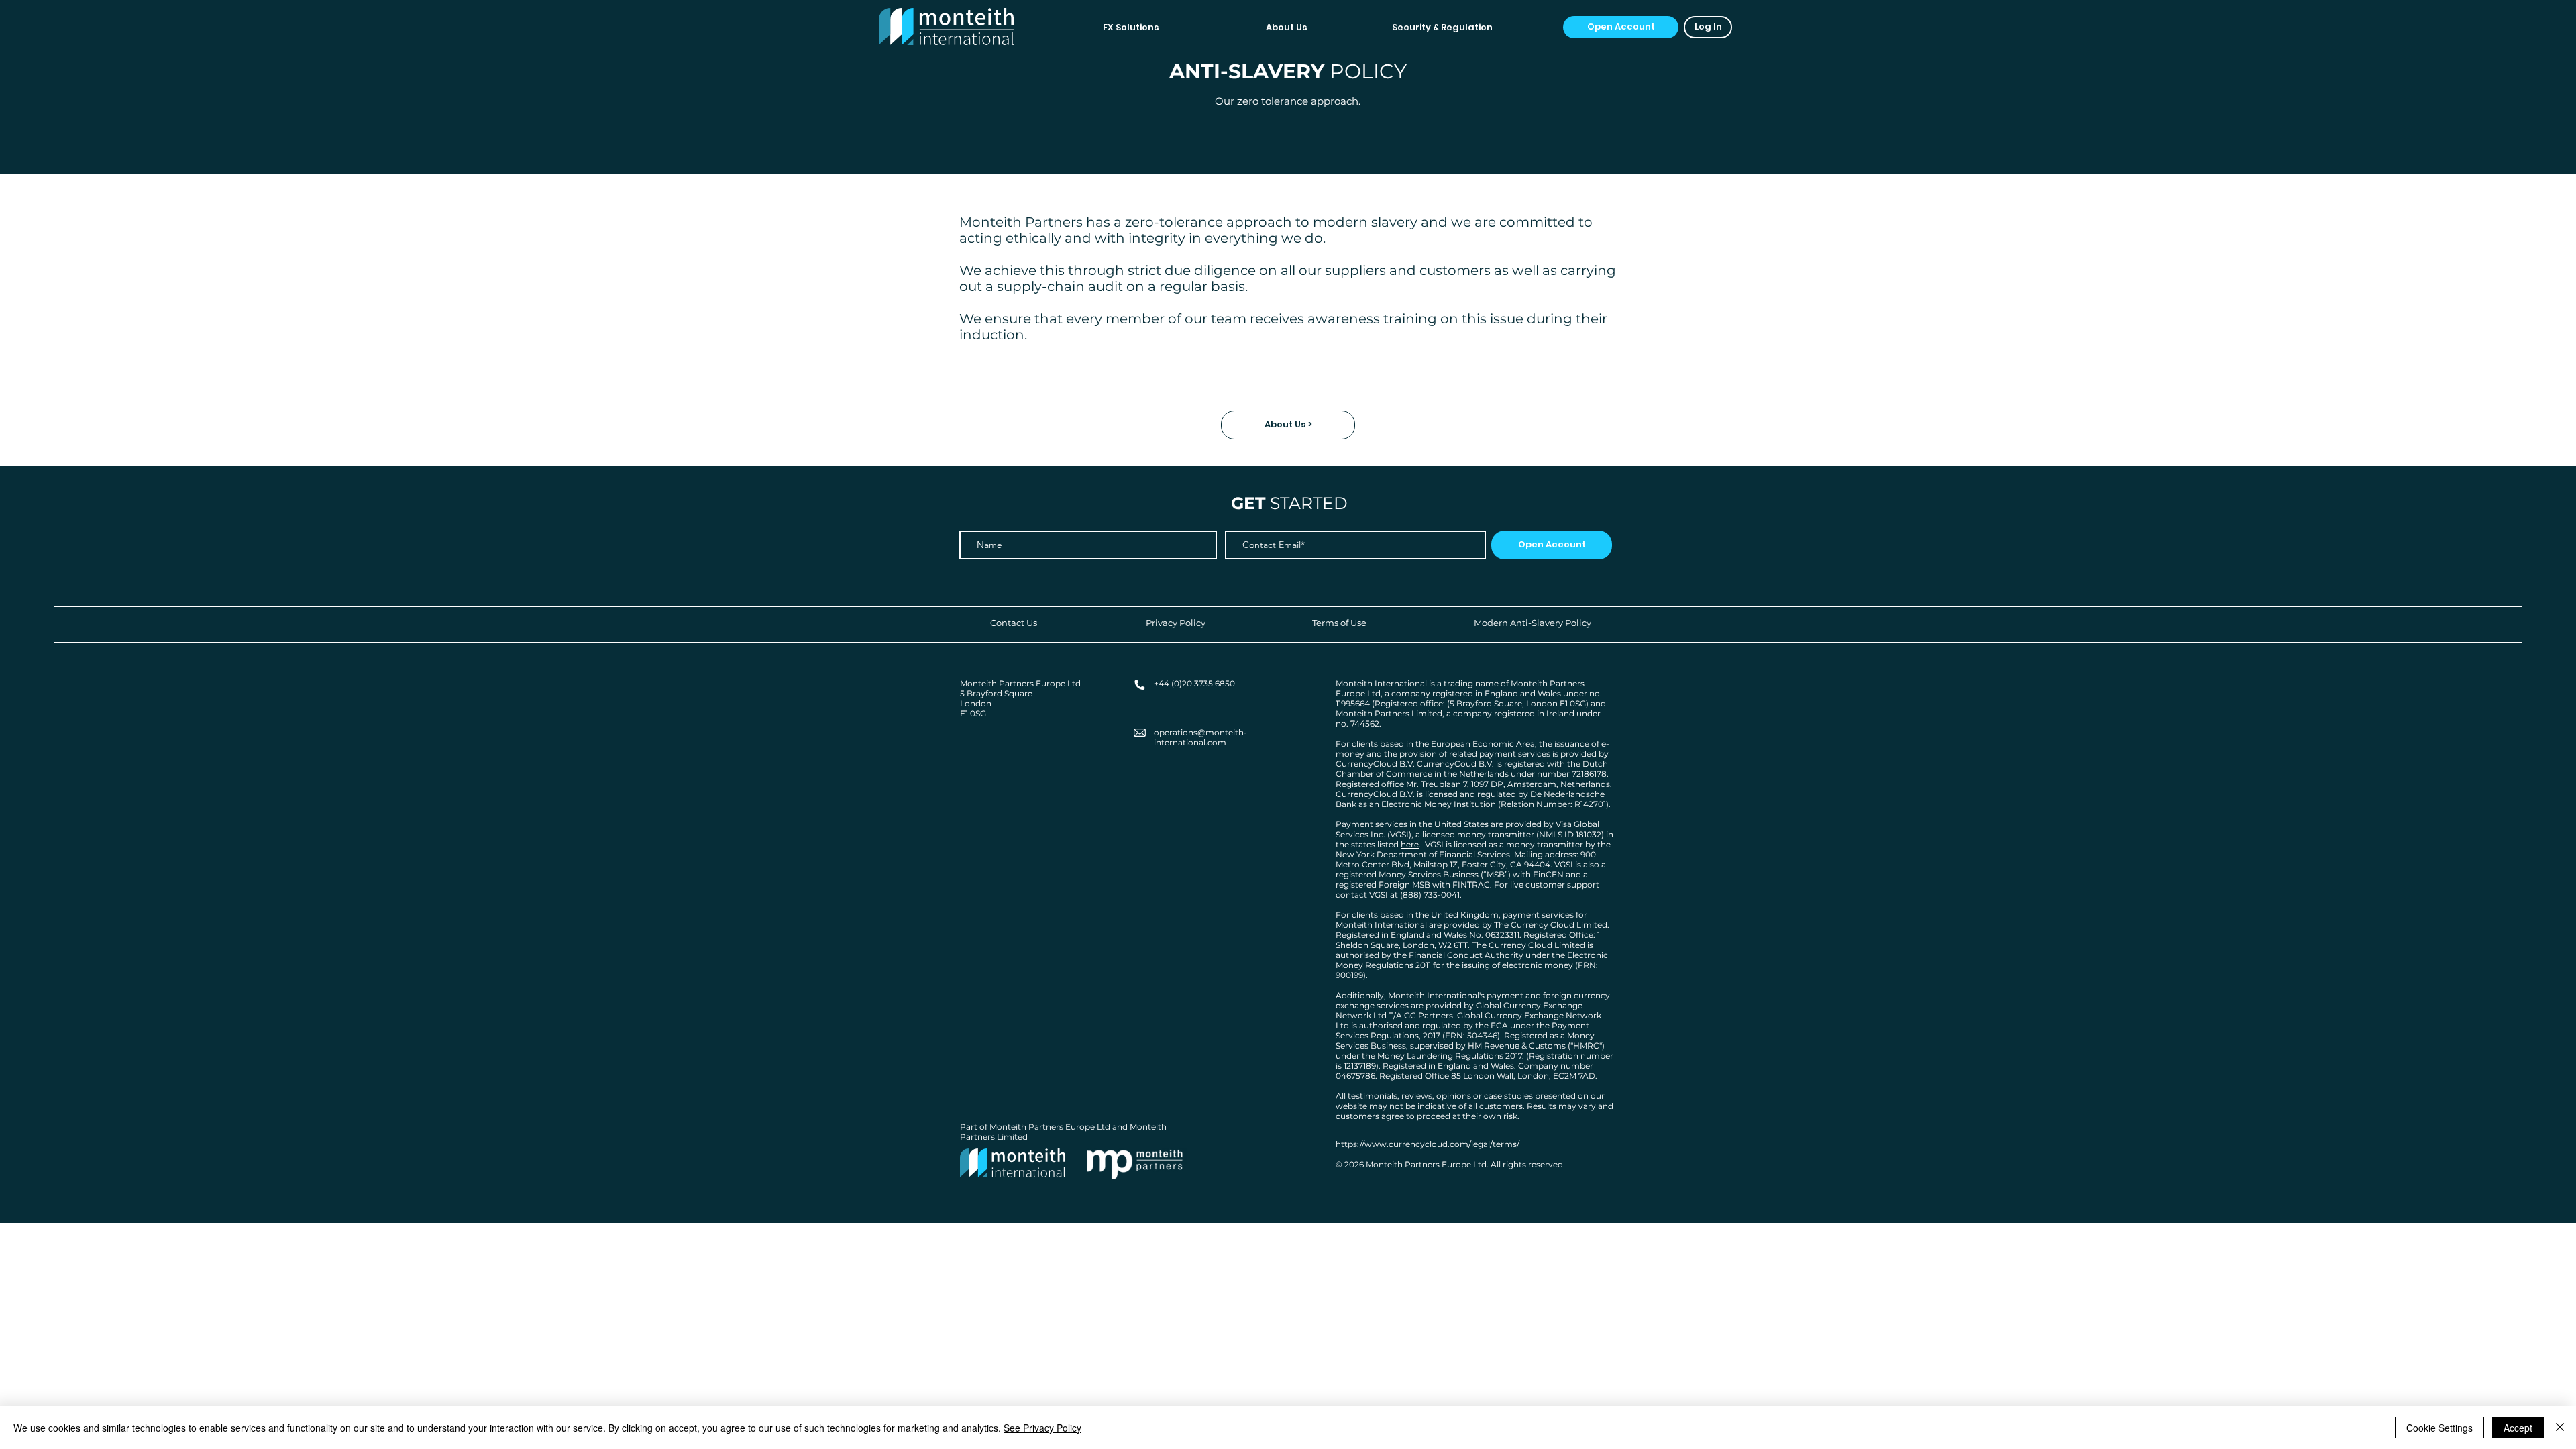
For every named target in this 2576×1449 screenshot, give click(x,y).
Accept (2518, 1428)
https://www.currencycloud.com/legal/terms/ (1428, 1144)
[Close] (2560, 1428)
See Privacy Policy (1042, 1428)
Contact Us (1014, 623)
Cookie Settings (2439, 1428)
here (1410, 844)
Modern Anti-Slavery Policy (1533, 623)
